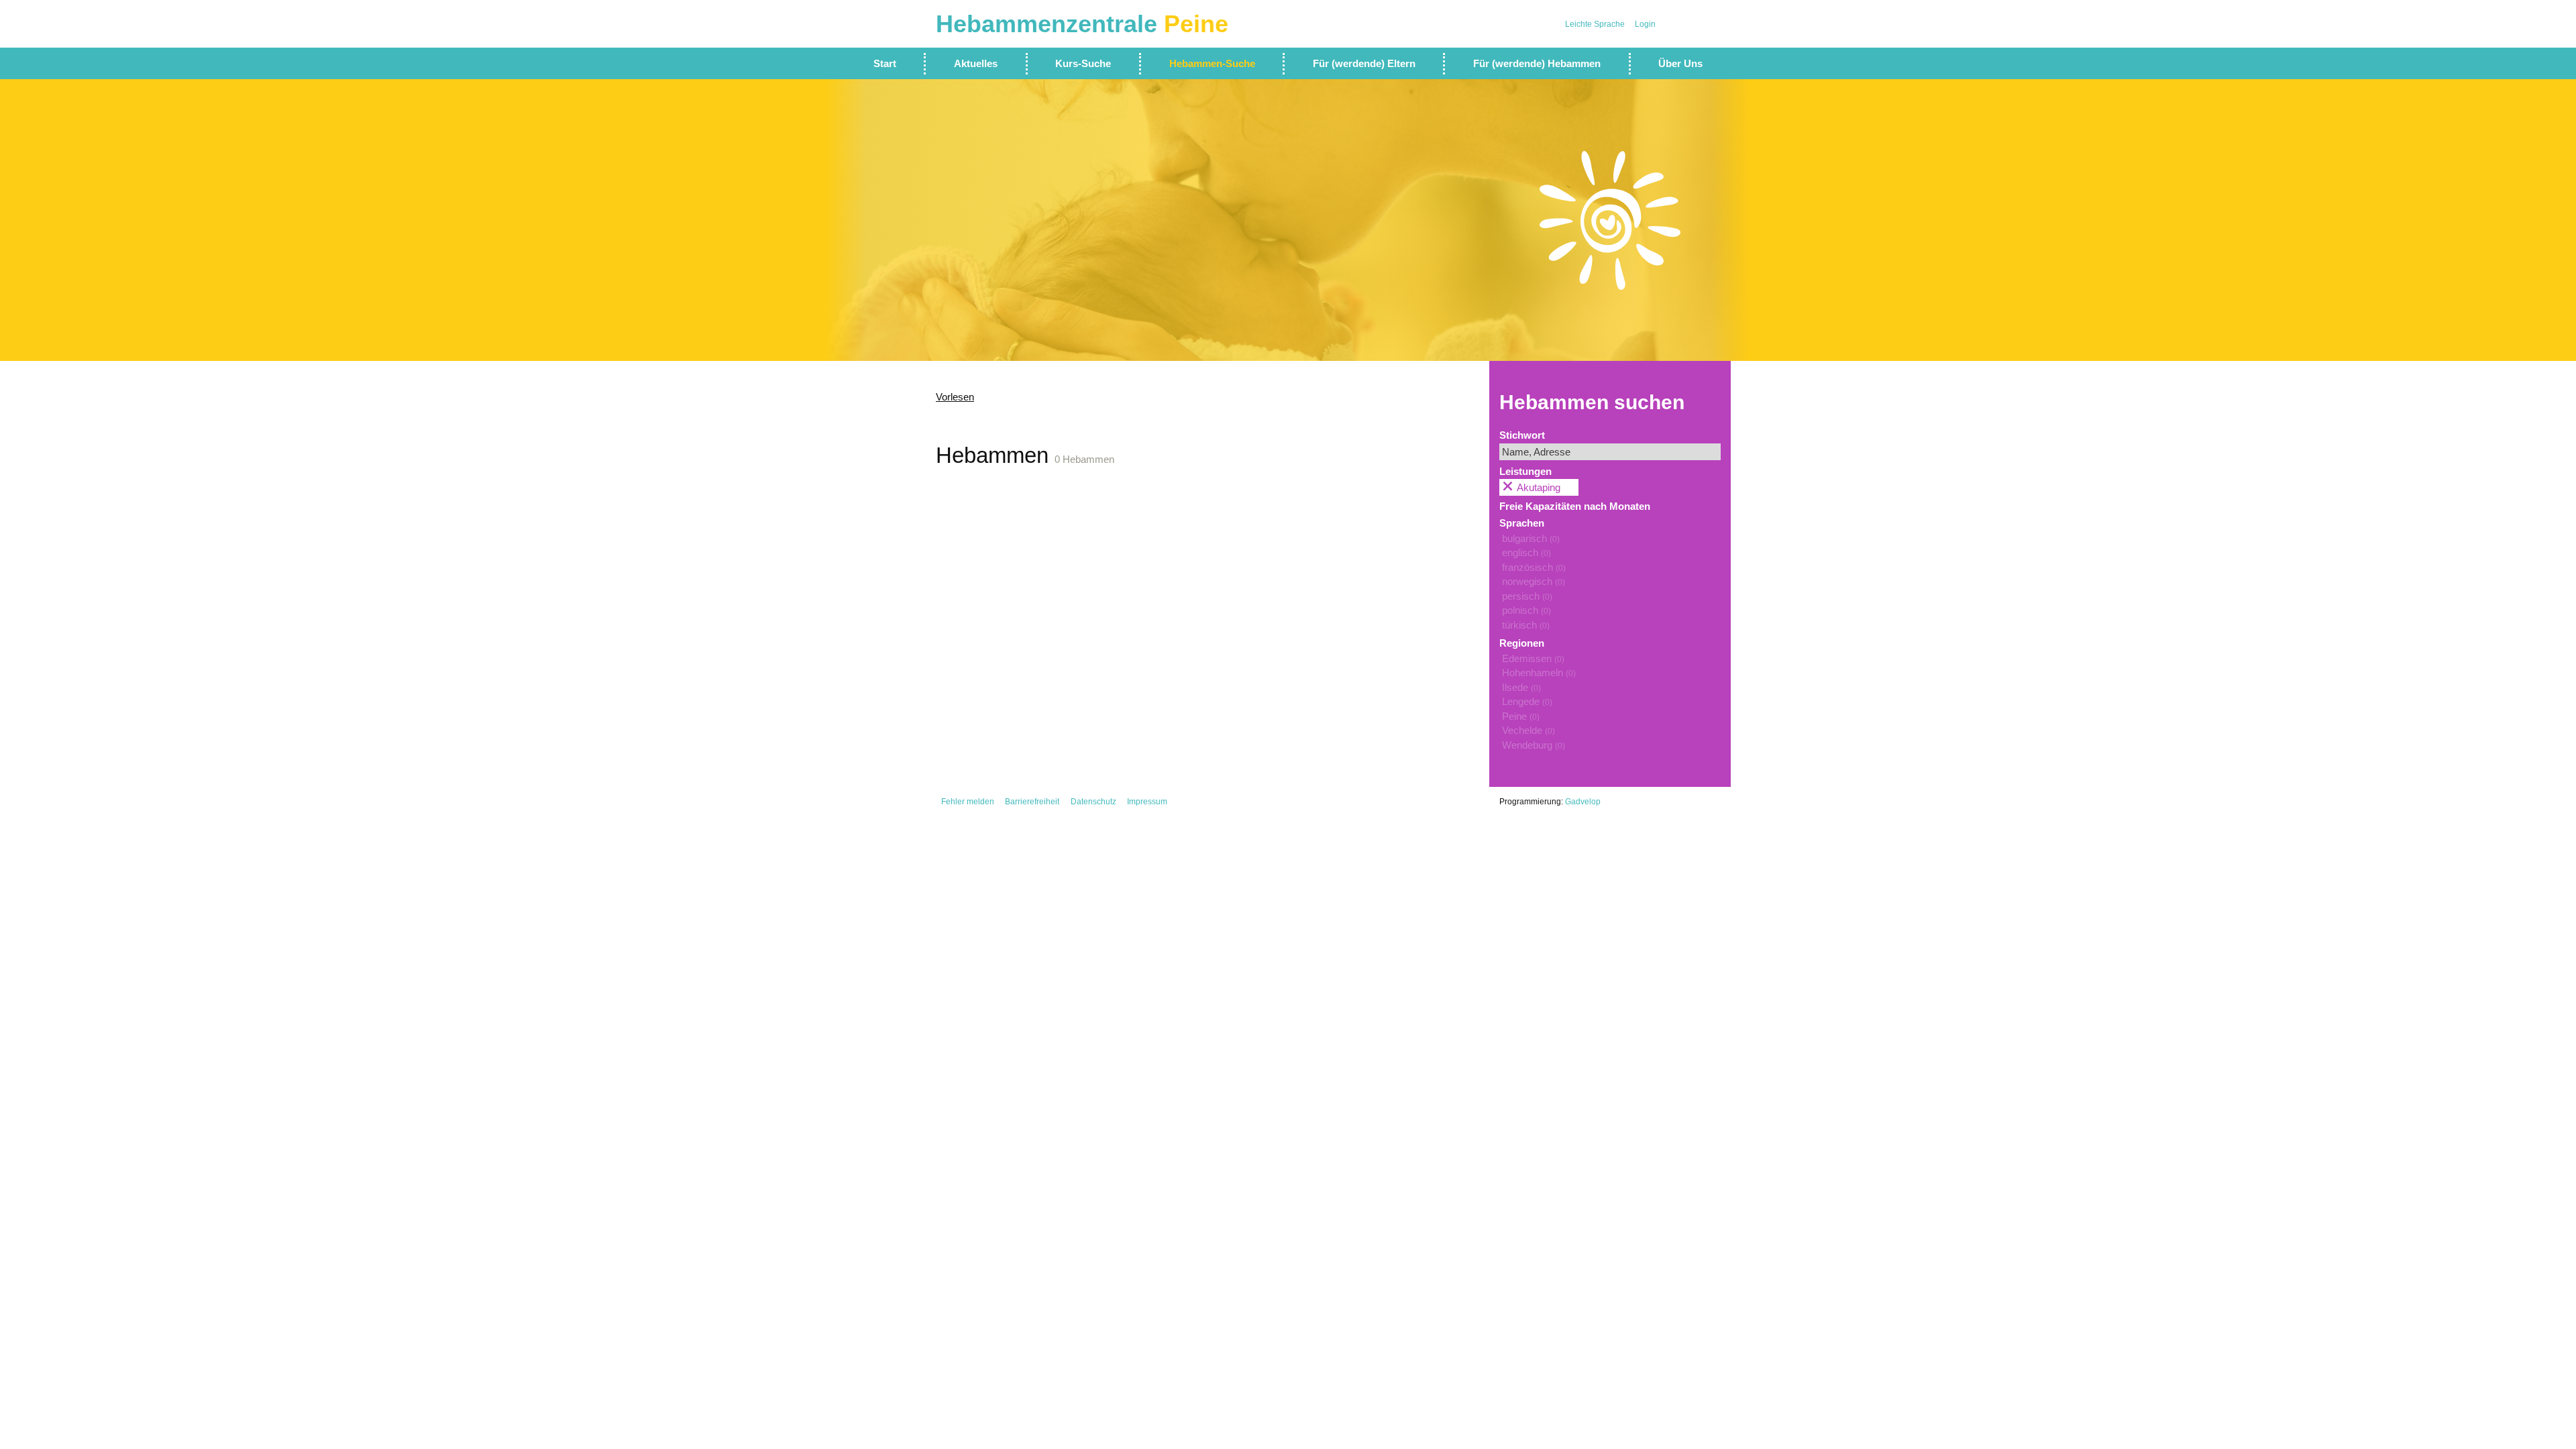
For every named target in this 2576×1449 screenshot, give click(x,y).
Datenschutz (1093, 802)
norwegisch (1534, 581)
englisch (1526, 552)
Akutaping (1539, 487)
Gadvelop (1583, 802)
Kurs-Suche (1083, 63)
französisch (1534, 567)
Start (885, 63)
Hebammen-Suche (1212, 63)
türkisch (1526, 625)
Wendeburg (1534, 745)
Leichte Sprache (1595, 24)
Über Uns (1680, 63)
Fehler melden (968, 802)
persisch (1527, 596)
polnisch (1526, 610)
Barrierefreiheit (1032, 802)
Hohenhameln (1539, 673)
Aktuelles (976, 63)
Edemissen (1533, 658)
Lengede (1527, 701)
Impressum (1147, 802)
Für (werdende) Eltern (1364, 63)
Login (1645, 24)
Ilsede (1521, 687)
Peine (1521, 716)
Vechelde (1528, 730)
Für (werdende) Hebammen (1537, 63)
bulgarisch (1531, 538)
